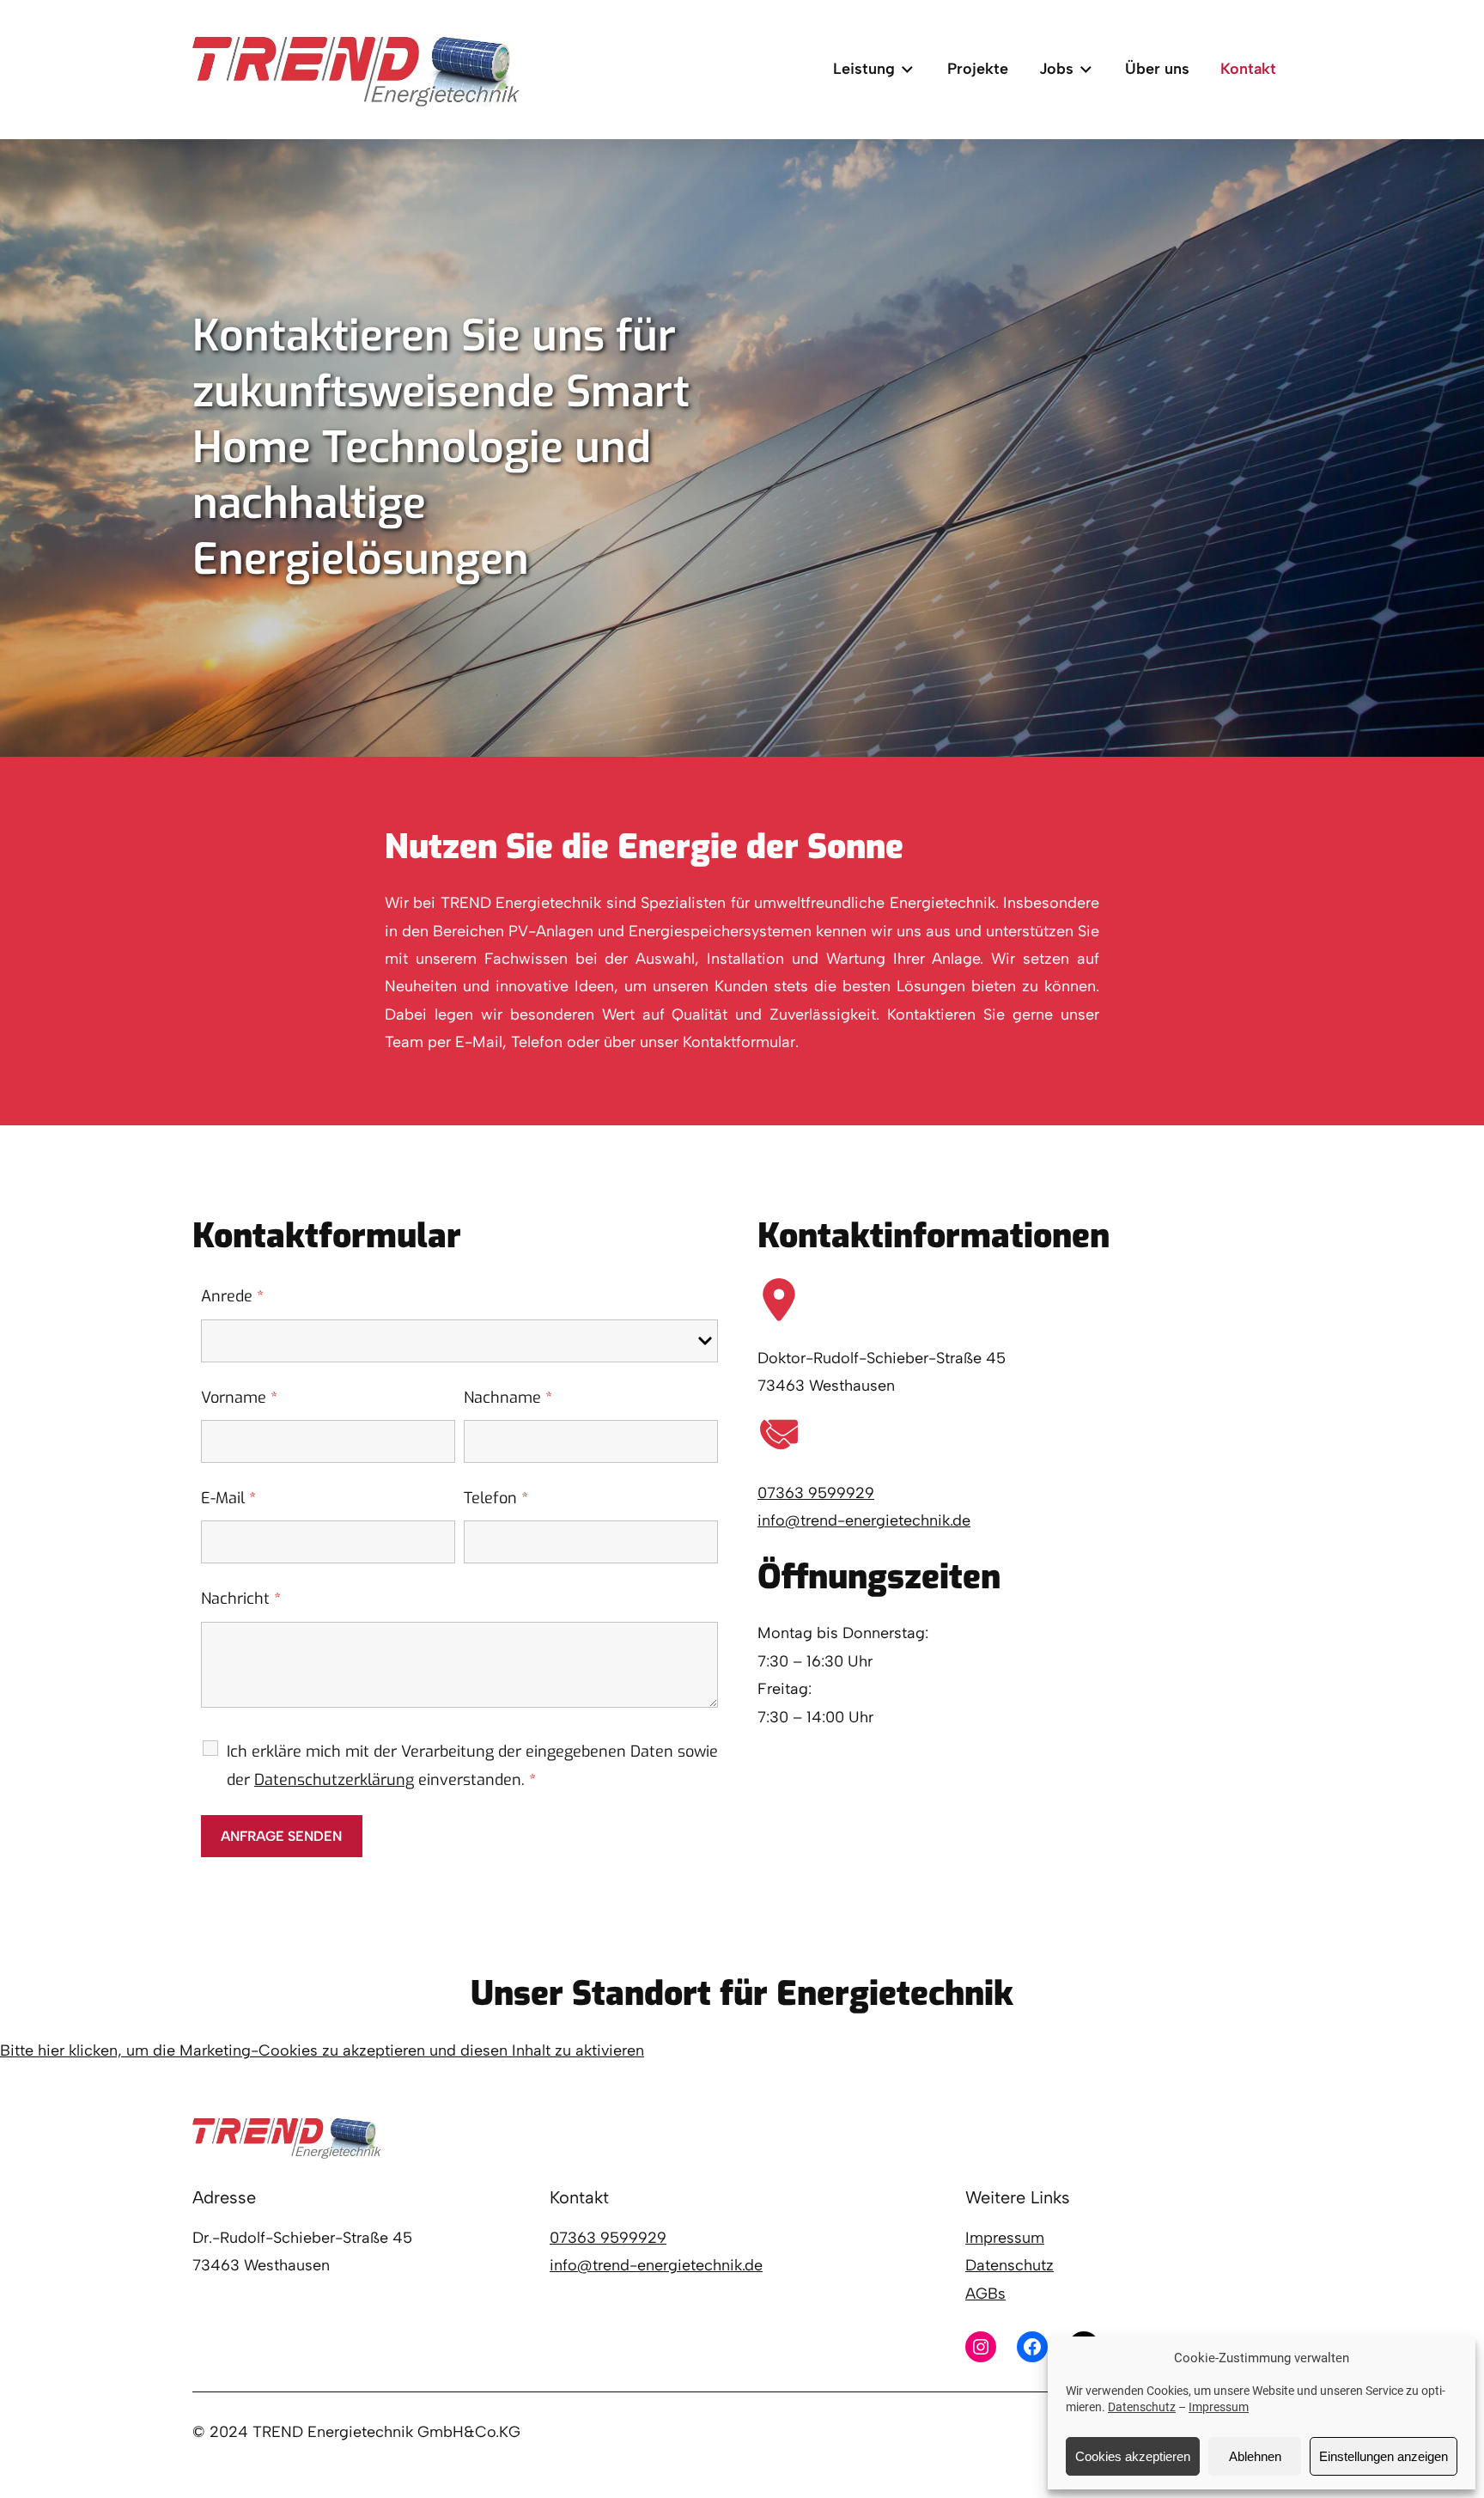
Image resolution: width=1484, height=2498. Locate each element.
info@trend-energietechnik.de (864, 1520)
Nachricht (241, 1599)
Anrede (232, 1296)
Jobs (1056, 69)
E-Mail (228, 1498)
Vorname (239, 1398)
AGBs (985, 2294)
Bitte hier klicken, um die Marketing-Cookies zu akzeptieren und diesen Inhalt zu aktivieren (322, 2050)
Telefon (496, 1498)
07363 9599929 (816, 1493)
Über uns (1157, 69)
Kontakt (1248, 69)
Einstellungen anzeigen (1384, 2456)
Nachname (508, 1398)
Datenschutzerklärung (334, 1780)
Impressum (1219, 2407)
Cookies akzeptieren (1133, 2456)
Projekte (978, 69)
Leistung (864, 69)
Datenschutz (1142, 2407)
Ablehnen (1255, 2456)
